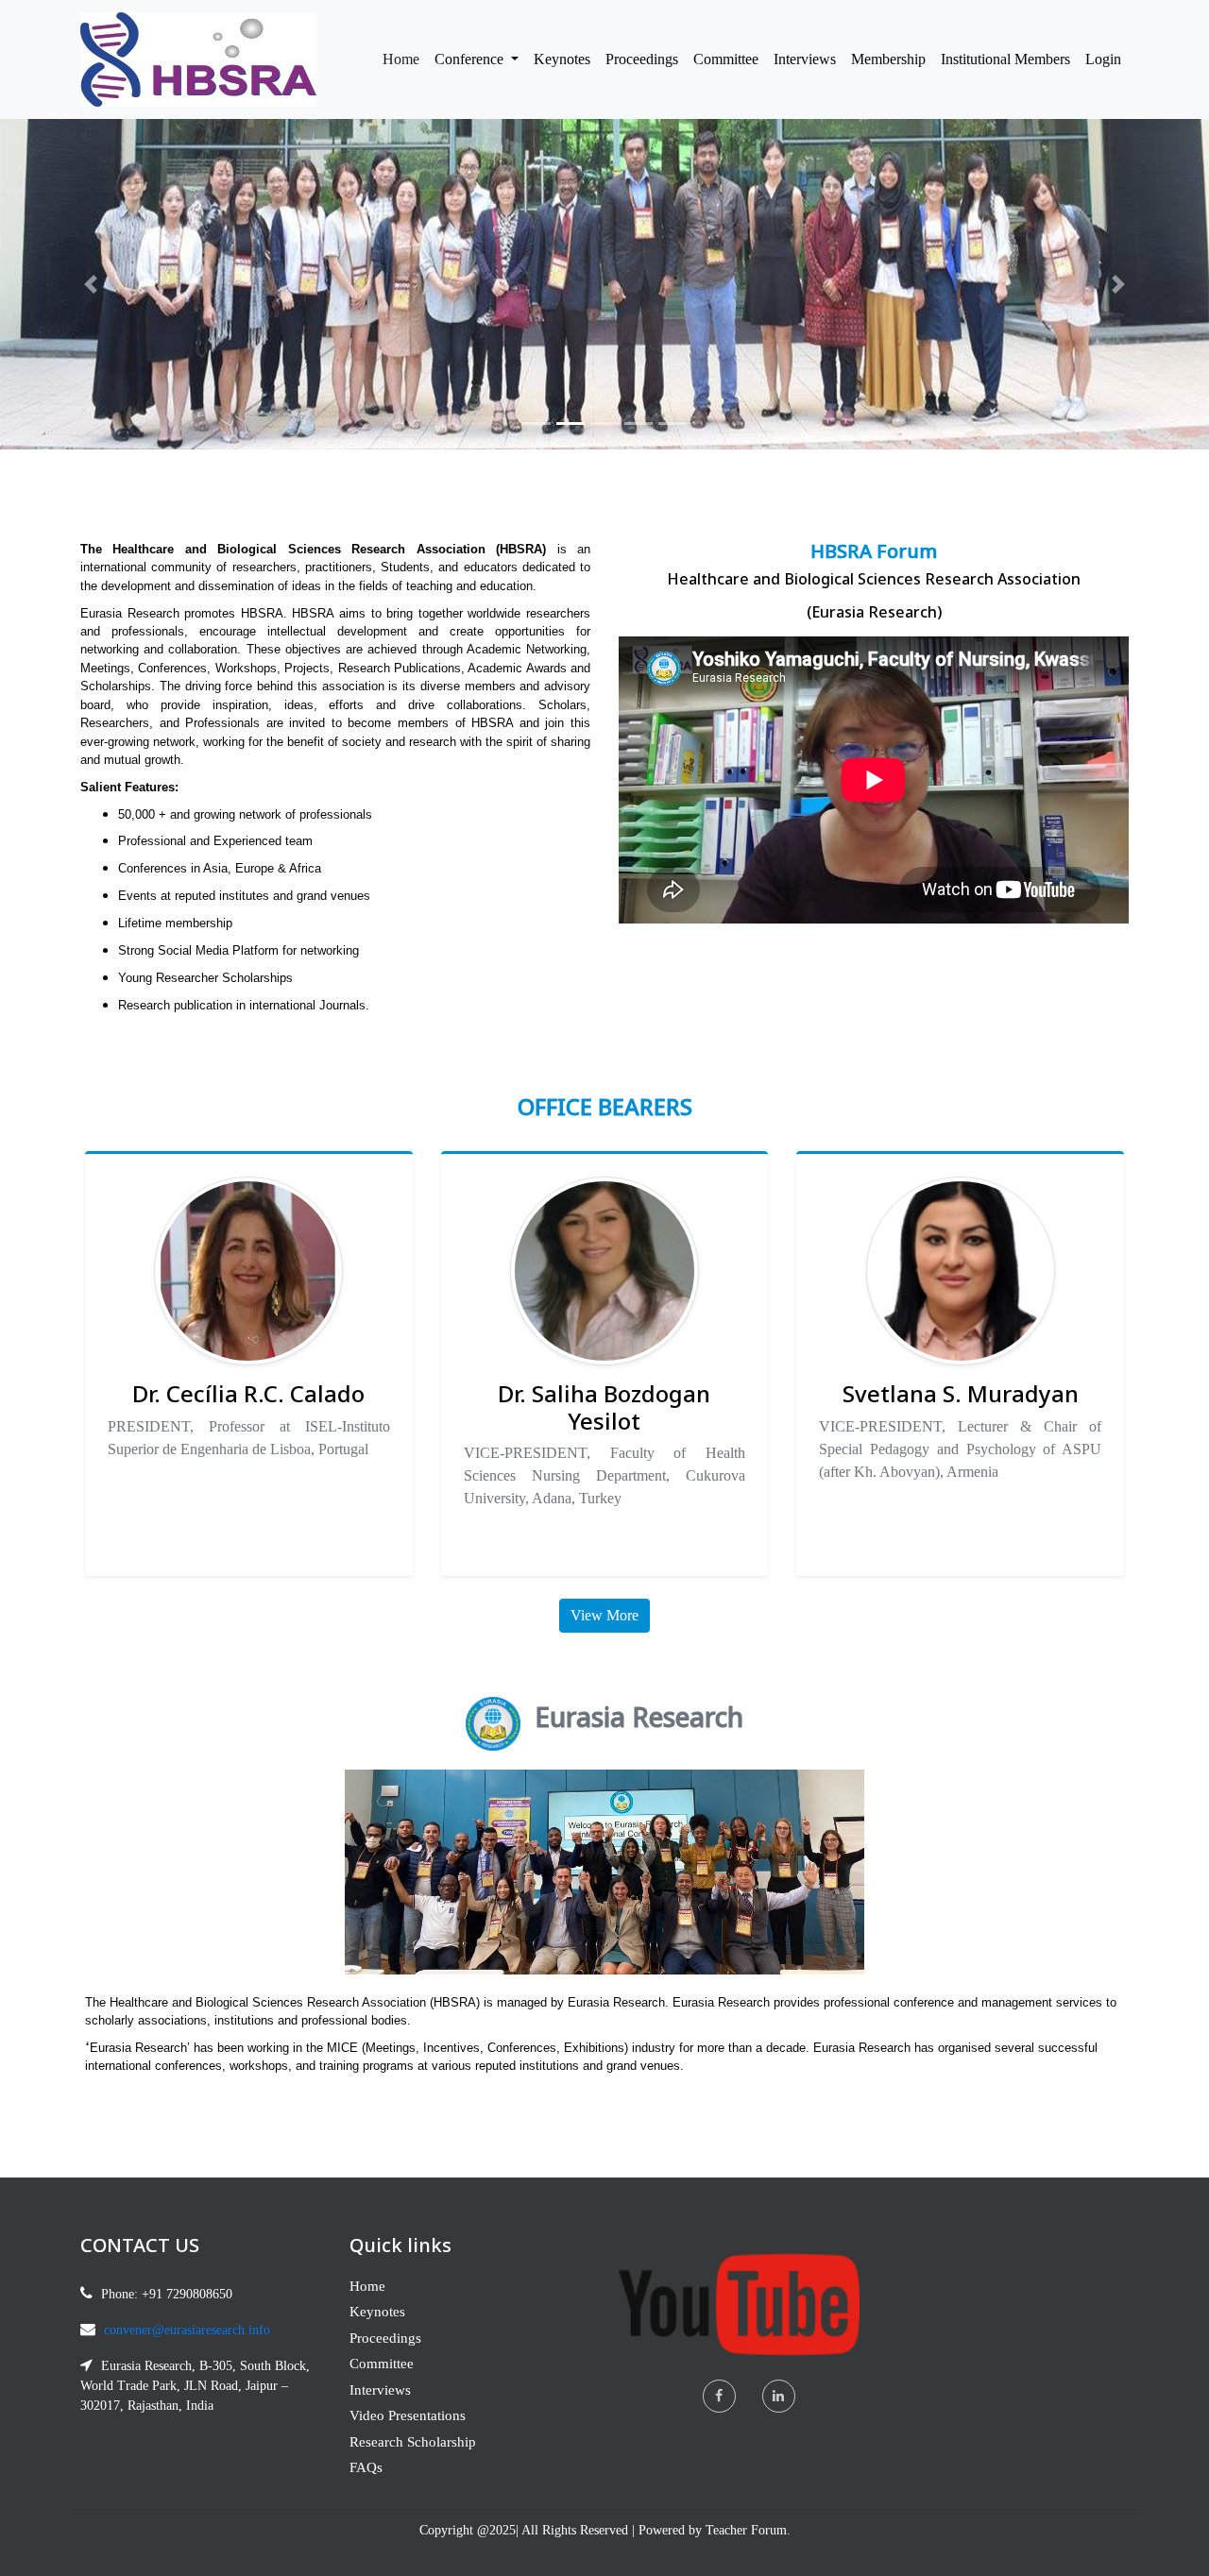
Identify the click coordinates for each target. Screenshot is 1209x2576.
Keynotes (562, 59)
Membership (888, 59)
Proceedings (642, 59)
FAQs (366, 2467)
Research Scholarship (413, 2442)
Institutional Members (1005, 59)
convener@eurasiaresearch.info (187, 2330)
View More (604, 1615)
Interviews (805, 59)
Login (1103, 59)
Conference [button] (471, 59)
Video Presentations (408, 2415)
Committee (726, 59)
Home (405, 59)
